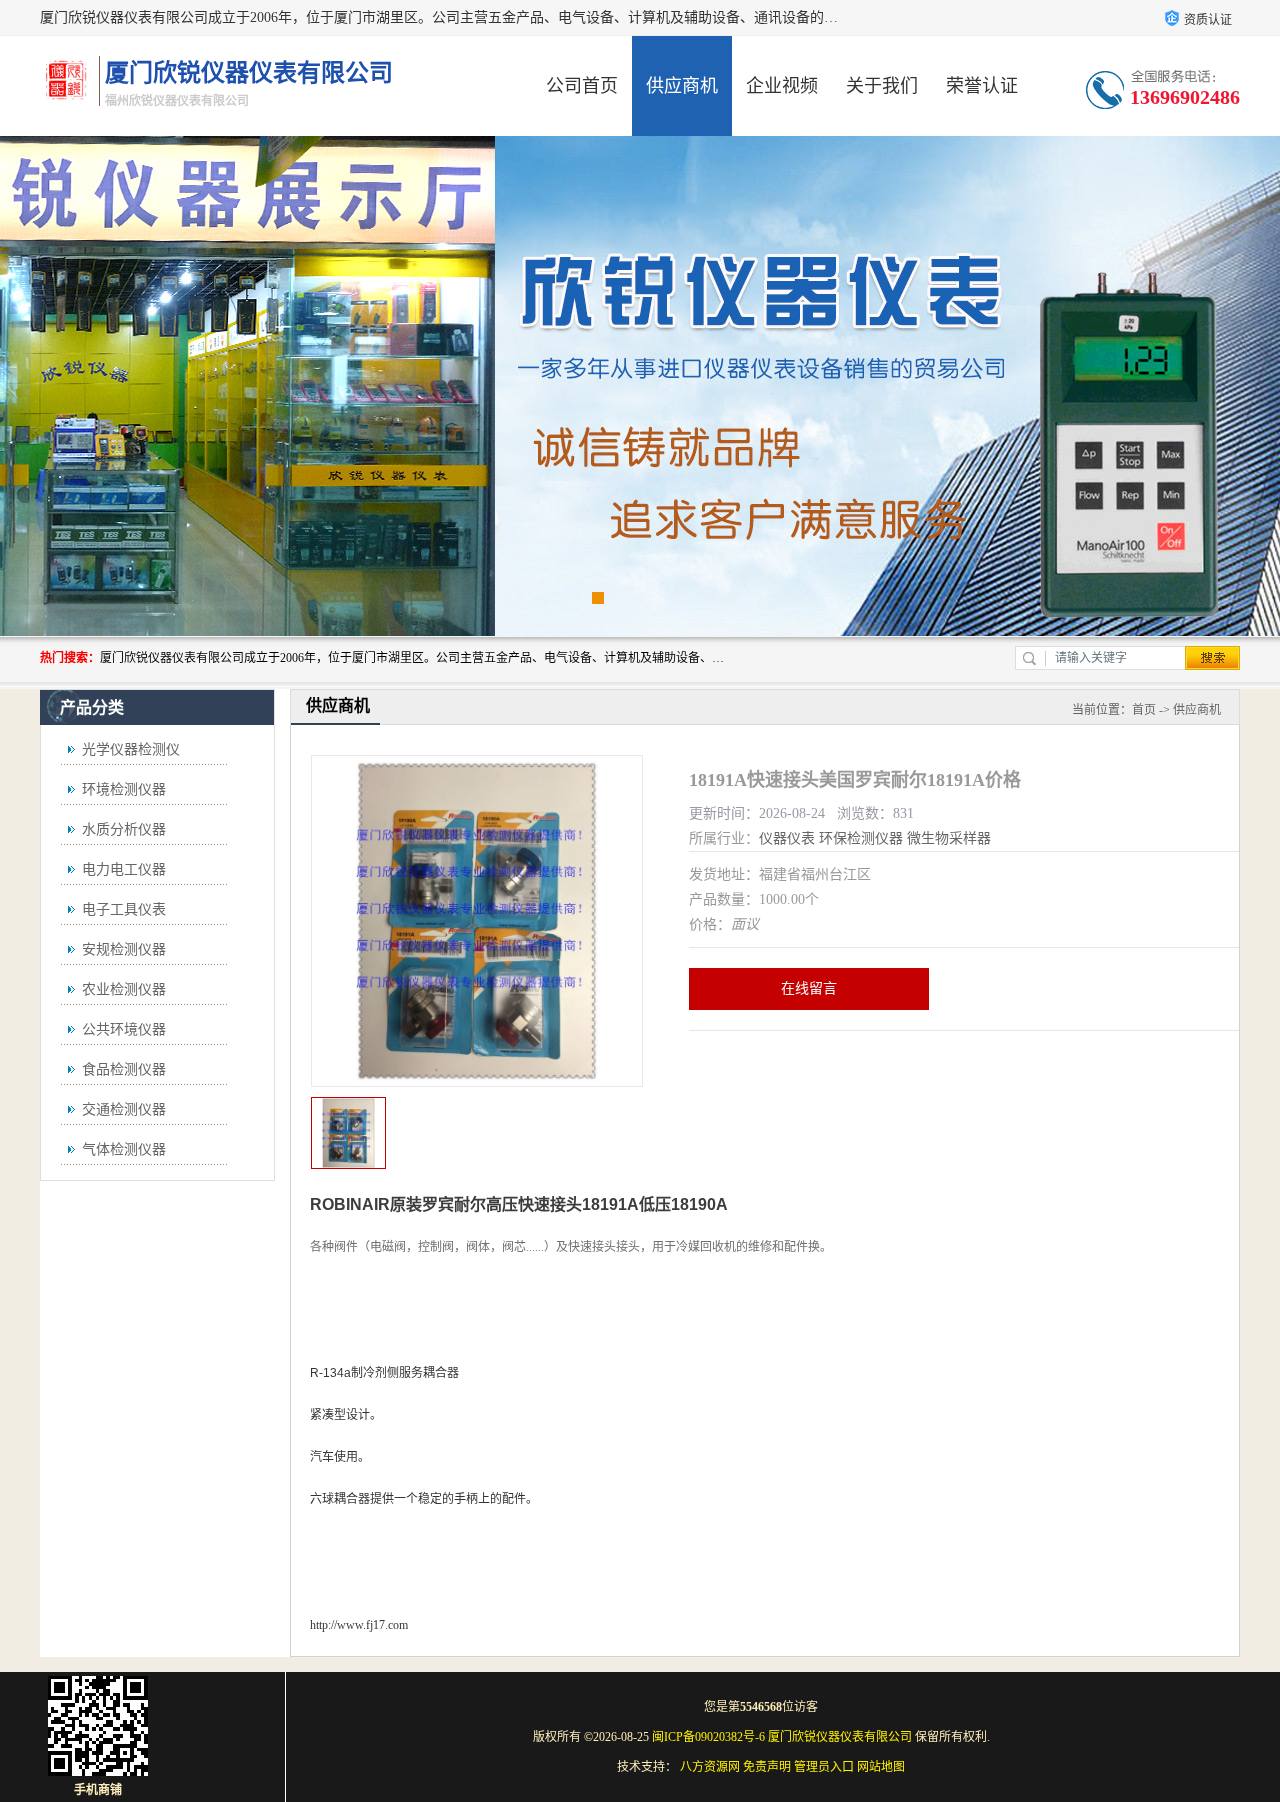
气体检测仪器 (124, 1149)
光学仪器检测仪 (131, 749)
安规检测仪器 (124, 949)
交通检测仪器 (124, 1109)
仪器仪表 (787, 838)
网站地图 (881, 1767)
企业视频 (782, 86)
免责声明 (767, 1767)
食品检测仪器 (124, 1069)
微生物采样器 (949, 838)
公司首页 (582, 86)
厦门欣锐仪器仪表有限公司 (840, 1737)
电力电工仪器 (124, 869)
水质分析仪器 (124, 829)
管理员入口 (824, 1767)
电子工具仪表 (124, 909)
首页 (1144, 710)
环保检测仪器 (861, 838)
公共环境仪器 (124, 1029)
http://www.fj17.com (359, 1625)
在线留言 (809, 988)
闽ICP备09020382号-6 (708, 1737)
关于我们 (882, 86)
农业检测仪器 (124, 989)
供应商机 (682, 86)
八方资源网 (710, 1767)
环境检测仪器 (124, 789)
